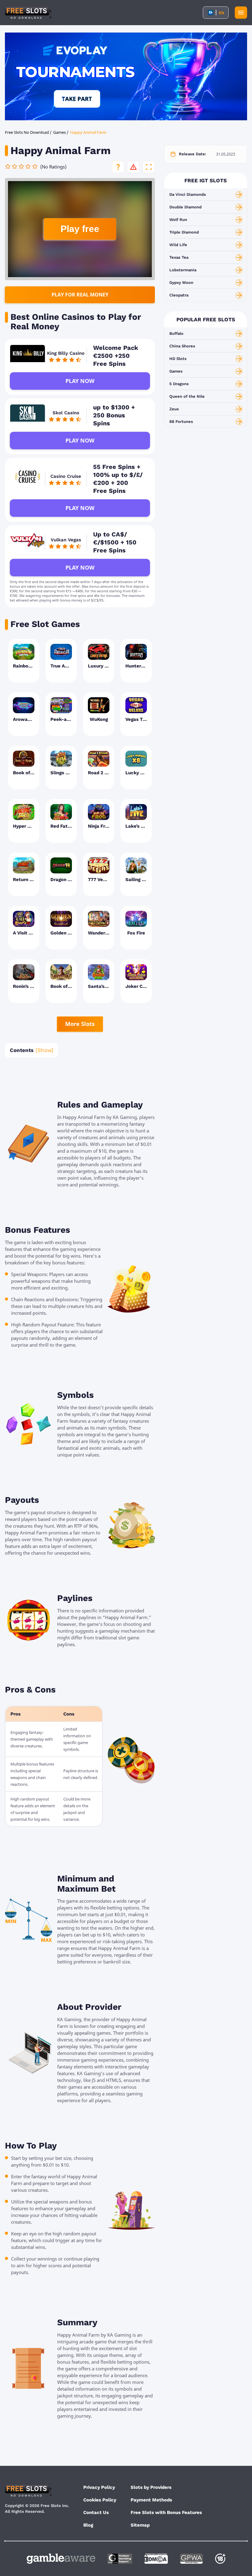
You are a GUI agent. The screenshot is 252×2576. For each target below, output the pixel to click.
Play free (80, 229)
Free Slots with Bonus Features (166, 2512)
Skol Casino (66, 413)
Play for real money (80, 295)
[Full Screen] (149, 167)
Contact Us (96, 2512)
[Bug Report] (133, 167)
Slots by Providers (151, 2487)
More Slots (80, 1024)
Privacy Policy (99, 2487)
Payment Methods (151, 2500)
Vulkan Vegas (66, 540)
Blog (88, 2525)
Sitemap (140, 2525)
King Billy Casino (66, 353)
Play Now (80, 381)
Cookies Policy (100, 2500)
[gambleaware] (61, 2559)
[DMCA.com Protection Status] (156, 2559)
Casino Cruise (66, 476)
